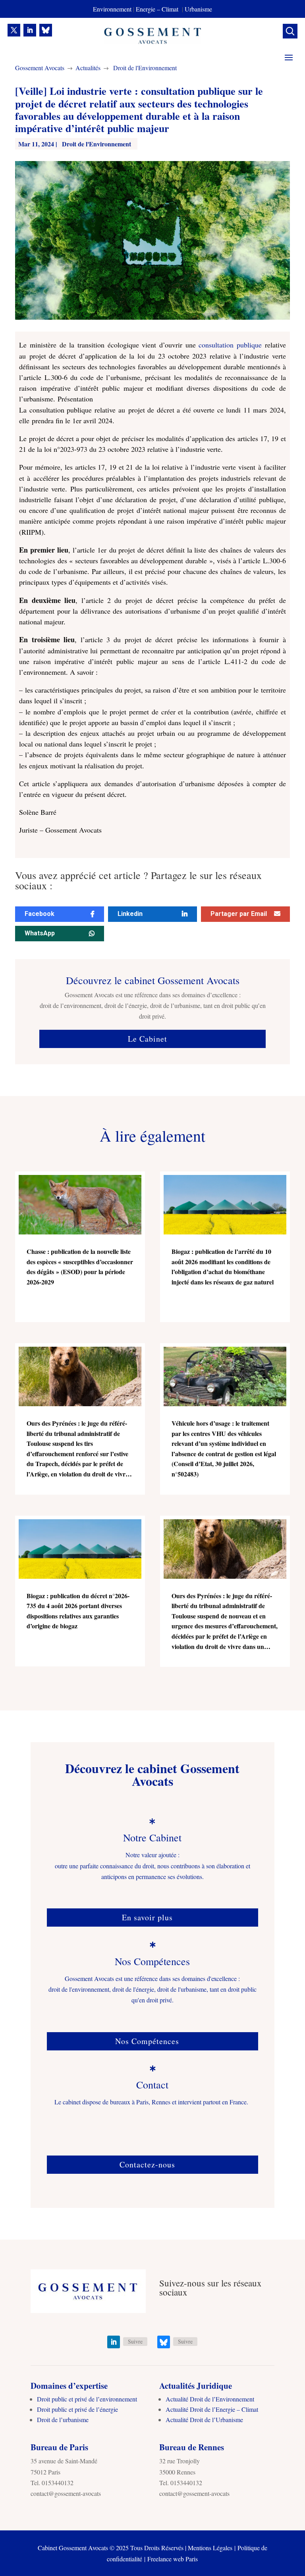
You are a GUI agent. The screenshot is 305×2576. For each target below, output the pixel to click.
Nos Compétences (147, 2041)
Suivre (135, 2341)
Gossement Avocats (40, 68)
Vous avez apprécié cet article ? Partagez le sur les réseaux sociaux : (138, 881)
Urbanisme (198, 9)
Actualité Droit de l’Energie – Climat (212, 2409)
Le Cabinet (148, 1039)
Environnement (112, 9)
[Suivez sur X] (14, 30)
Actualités (88, 68)
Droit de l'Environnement (145, 68)
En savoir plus (147, 1917)
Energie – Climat (158, 9)
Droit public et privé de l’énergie (77, 2409)
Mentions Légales (210, 2548)
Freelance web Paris (173, 2559)
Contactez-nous (147, 2164)
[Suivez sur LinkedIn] (30, 30)
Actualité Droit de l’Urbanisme (204, 2420)
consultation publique (230, 345)
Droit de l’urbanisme (63, 2420)
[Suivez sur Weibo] (46, 30)
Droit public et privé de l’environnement (87, 2399)
